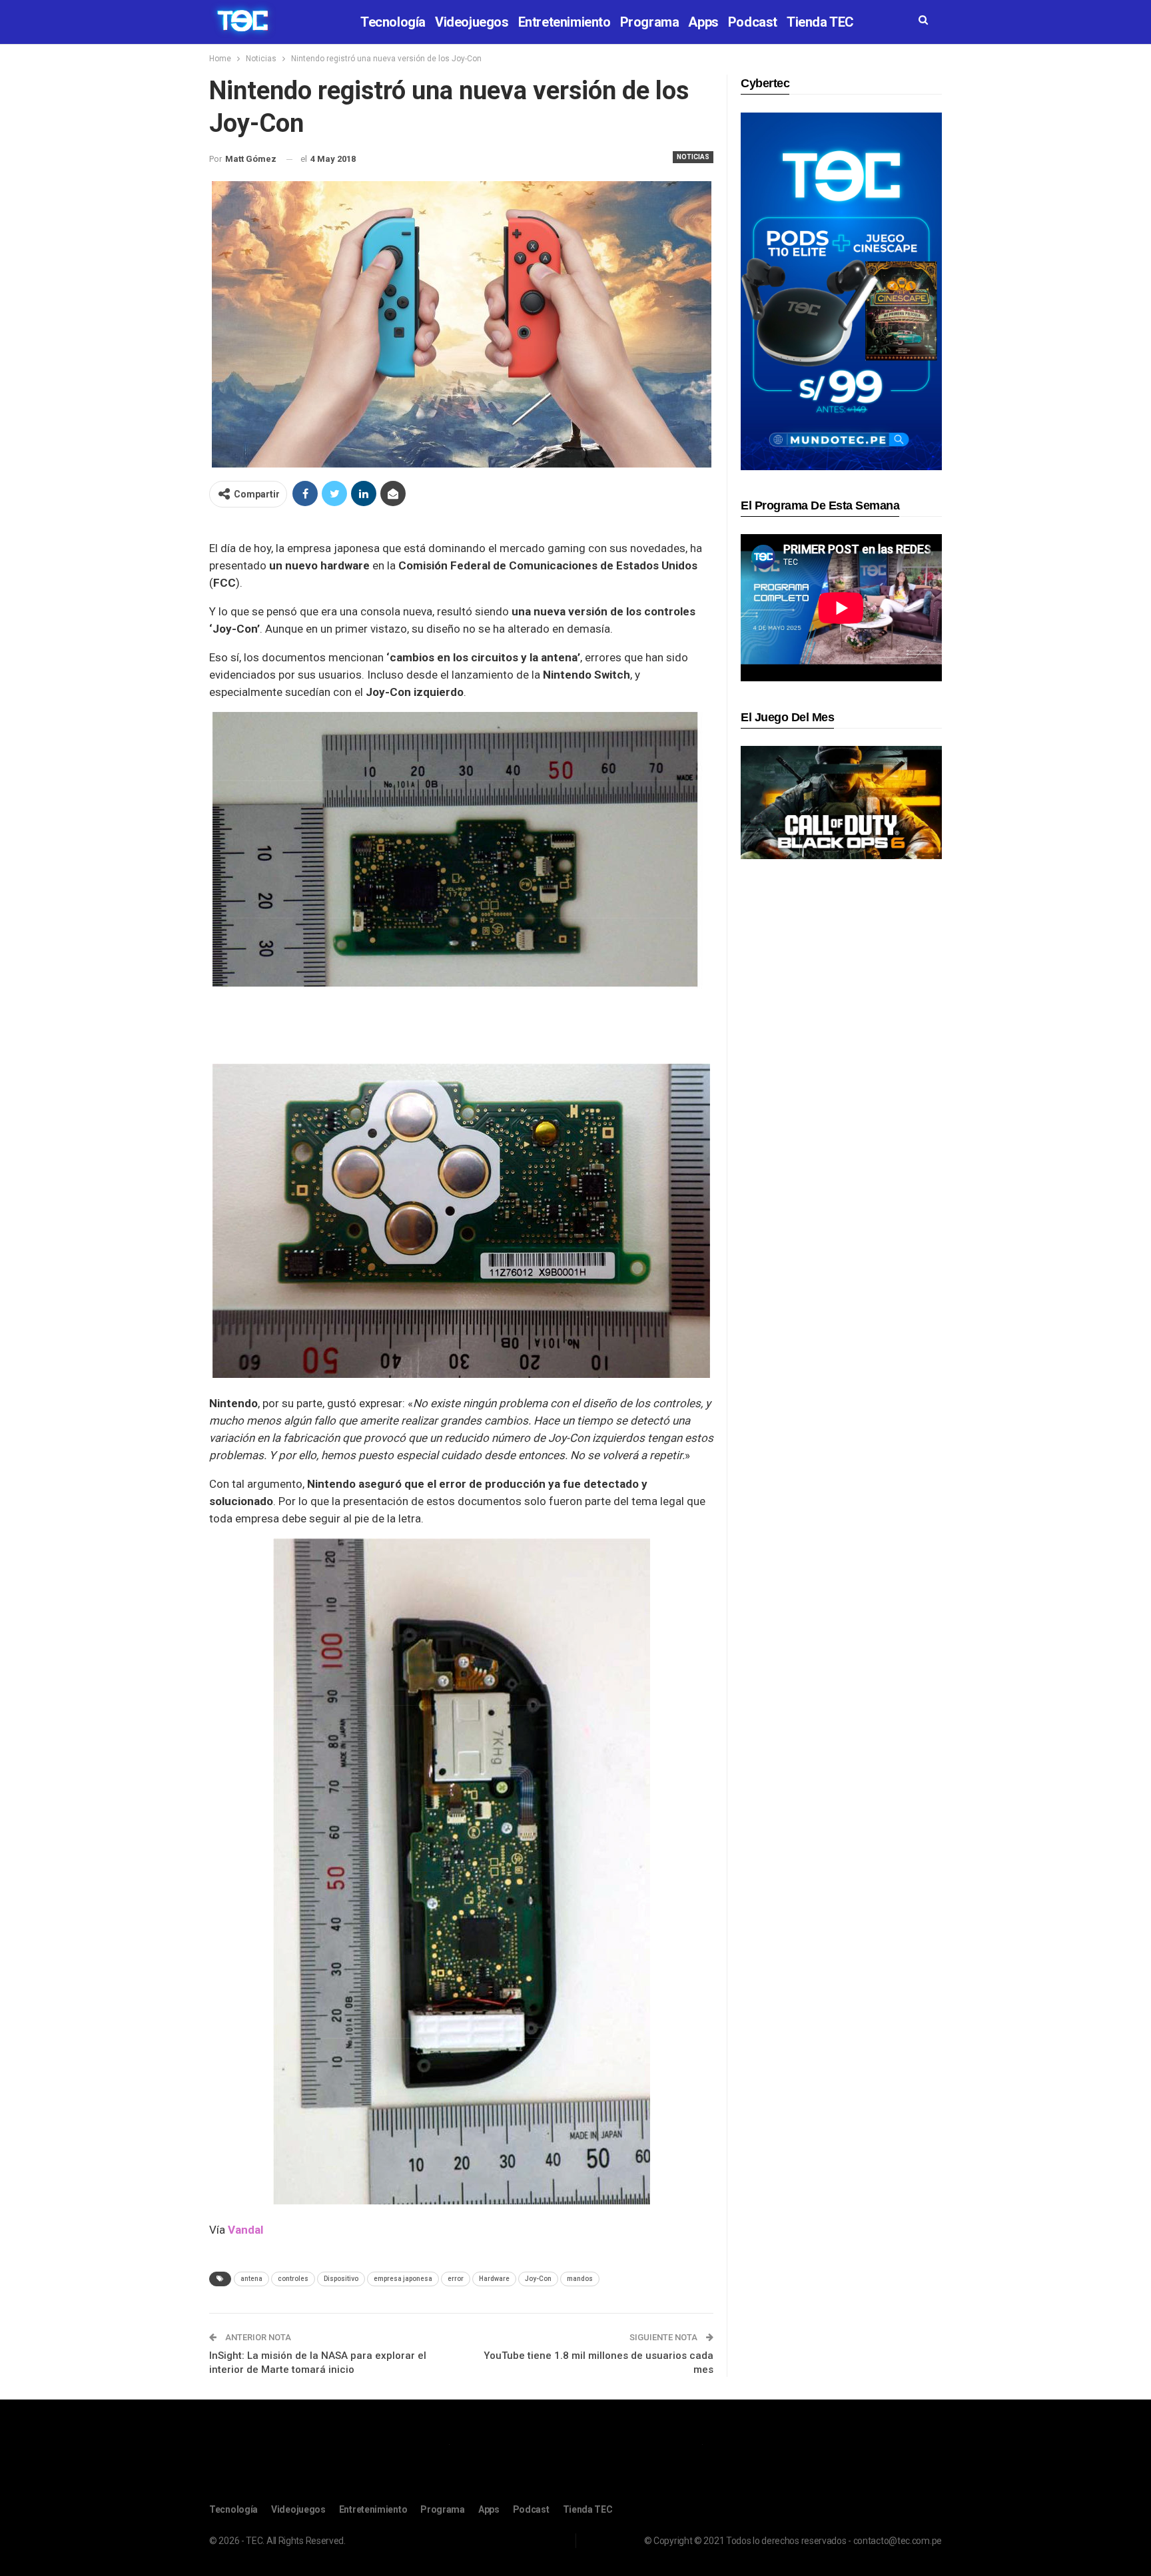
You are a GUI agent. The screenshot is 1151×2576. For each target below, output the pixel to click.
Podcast (753, 22)
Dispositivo (341, 2279)
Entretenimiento (565, 22)
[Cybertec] (841, 291)
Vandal (245, 2230)
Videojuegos (472, 22)
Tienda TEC (820, 22)
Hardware (494, 2279)
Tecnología (393, 22)
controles (293, 2279)
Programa (650, 22)
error (456, 2279)
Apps (703, 22)
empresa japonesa (403, 2279)
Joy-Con (538, 2279)
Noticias (693, 157)
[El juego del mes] (841, 802)
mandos (580, 2279)
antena (251, 2279)
